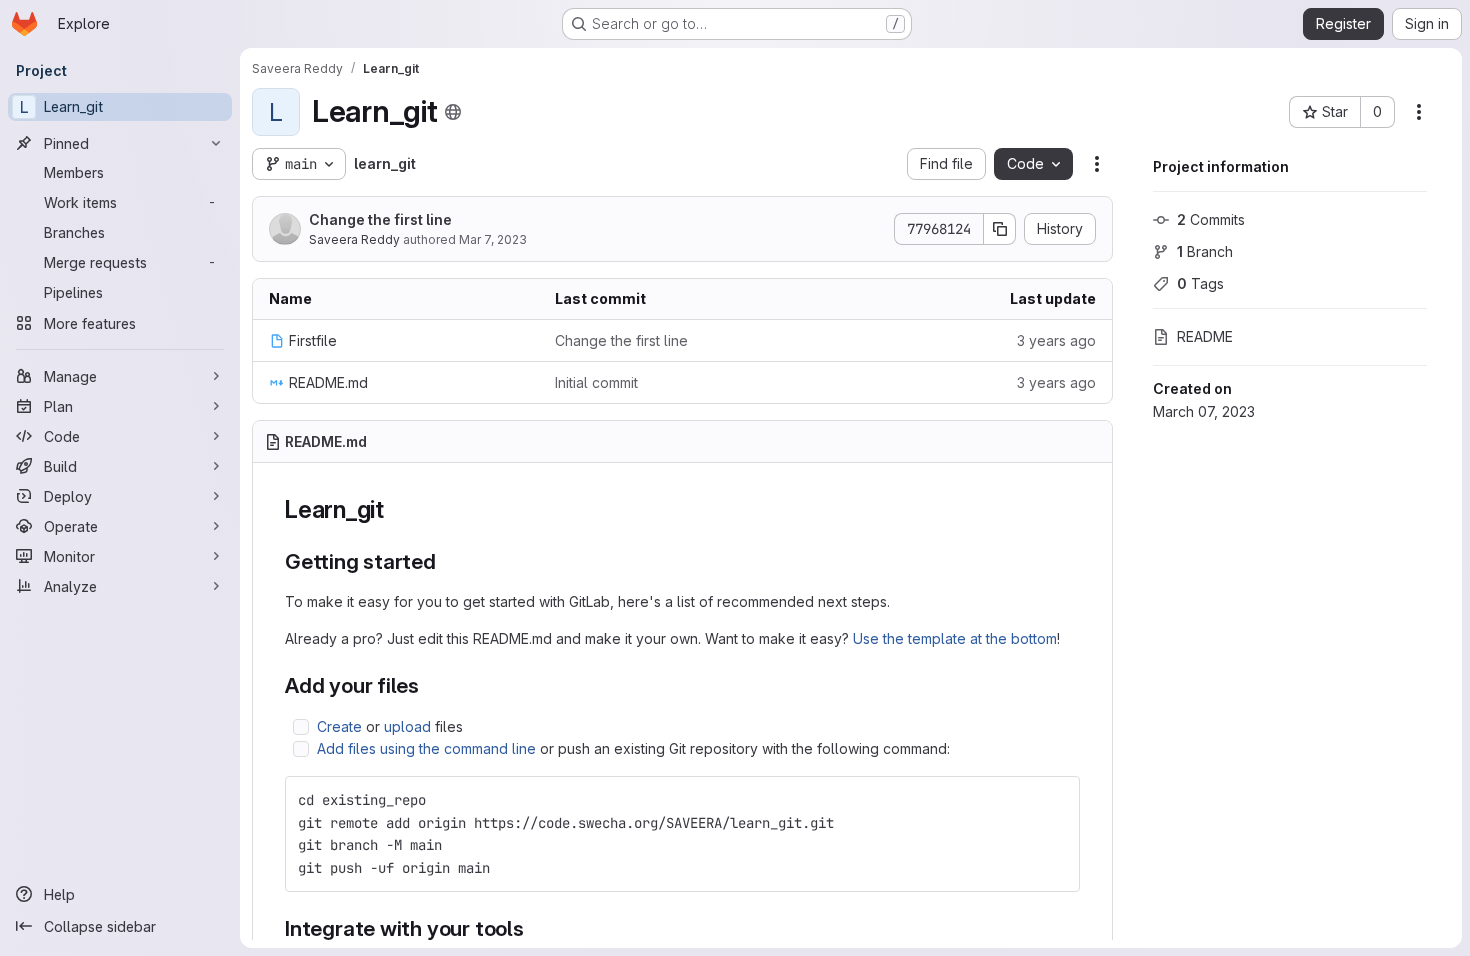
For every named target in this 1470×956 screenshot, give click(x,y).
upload (407, 726)
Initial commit (596, 382)
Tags (1200, 283)
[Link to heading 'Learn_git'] (397, 509)
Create (339, 726)
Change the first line (380, 219)
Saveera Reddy (354, 239)
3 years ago (1056, 340)
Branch (1205, 251)
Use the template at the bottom (955, 638)
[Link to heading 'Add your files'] (430, 685)
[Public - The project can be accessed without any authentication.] (453, 112)
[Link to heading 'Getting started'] (447, 561)
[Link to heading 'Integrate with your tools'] (535, 928)
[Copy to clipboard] (1056, 800)
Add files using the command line (426, 748)
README (1205, 336)
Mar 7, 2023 (493, 239)
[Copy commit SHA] (1000, 229)
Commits (1211, 219)
